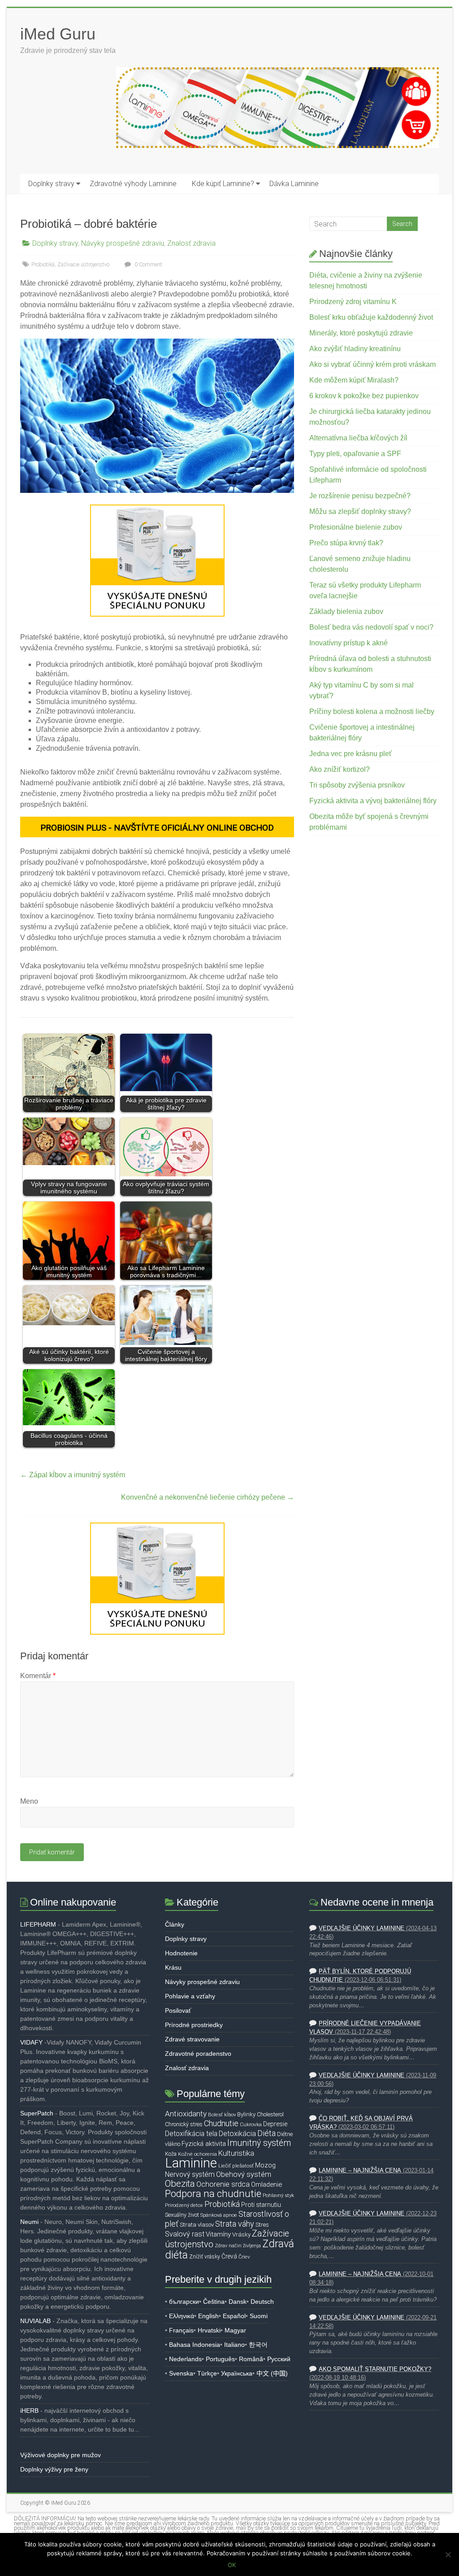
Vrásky (241, 2234)
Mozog (265, 2165)
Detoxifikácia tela (191, 2134)
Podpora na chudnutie (213, 2193)
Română (251, 2359)
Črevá (229, 2256)
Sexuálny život (182, 2215)
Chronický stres (184, 2124)
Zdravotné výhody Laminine (133, 184)
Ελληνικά (182, 2316)
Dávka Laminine (294, 184)
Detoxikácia (237, 2134)
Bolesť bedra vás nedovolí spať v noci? (371, 627)
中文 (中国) (272, 2373)
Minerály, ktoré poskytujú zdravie (361, 333)
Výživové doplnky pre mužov (61, 2455)
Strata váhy (235, 2224)
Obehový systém (244, 2174)
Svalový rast (185, 2234)
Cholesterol (270, 2114)
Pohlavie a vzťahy (190, 1996)
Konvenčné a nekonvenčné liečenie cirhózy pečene (208, 1497)
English (208, 2316)
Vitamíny (218, 2234)
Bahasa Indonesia (195, 2345)
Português (220, 2359)
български (184, 2302)
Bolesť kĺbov (222, 2115)
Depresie (275, 2124)
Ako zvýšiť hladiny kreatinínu (355, 349)
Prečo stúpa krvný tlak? (346, 543)
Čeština (214, 2302)
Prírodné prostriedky (194, 2025)
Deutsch (262, 2302)
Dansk (238, 2302)
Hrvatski (209, 2330)
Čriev (244, 2257)
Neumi (29, 2222)
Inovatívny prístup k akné (349, 643)
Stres (262, 2225)
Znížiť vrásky (205, 2256)
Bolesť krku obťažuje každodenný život (371, 317)
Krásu (173, 1967)
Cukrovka (251, 2124)
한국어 (258, 2345)
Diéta (266, 2133)
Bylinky (246, 2114)
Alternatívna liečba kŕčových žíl (358, 438)
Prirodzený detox (184, 2205)
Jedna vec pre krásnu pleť (351, 754)
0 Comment (148, 265)
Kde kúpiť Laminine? (223, 184)
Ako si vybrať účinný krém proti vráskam (372, 364)
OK (232, 2565)
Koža (171, 2154)
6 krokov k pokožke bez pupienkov (364, 396)
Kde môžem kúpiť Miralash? (354, 380)
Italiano (234, 2345)
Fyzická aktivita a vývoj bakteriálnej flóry (373, 801)
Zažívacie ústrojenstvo (83, 265)
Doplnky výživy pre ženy (54, 2469)
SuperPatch (37, 2113)
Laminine (191, 2163)
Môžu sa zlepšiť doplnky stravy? (360, 511)
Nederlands (185, 2359)
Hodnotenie (181, 1953)
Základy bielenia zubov (346, 611)
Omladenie (266, 2184)
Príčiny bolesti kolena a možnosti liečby (372, 711)
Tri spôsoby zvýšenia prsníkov (357, 785)
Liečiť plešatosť (236, 2166)
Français (181, 2330)
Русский (279, 2359)
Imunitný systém (259, 2143)
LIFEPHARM (38, 1924)
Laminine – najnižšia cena (360, 2171)
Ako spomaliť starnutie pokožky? (375, 2369)
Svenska (181, 2373)
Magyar (235, 2330)
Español (234, 2316)
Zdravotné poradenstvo (198, 2054)
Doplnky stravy (51, 184)
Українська (237, 2373)
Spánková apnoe (219, 2215)
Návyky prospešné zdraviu (123, 243)
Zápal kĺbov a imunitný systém (73, 1475)
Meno (29, 1801)
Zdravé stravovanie (192, 2039)
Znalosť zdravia (191, 243)
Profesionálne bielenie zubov (356, 527)
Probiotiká (43, 265)
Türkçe (207, 2373)
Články (175, 1924)
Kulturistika (236, 2153)
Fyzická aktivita (204, 2144)
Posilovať (178, 2010)
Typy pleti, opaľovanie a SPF (355, 454)
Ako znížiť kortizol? (340, 769)
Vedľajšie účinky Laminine (362, 1928)
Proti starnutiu (261, 2205)
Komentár (38, 1676)
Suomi (259, 2316)
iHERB (29, 2411)
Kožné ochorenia (197, 2154)
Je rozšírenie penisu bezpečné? (360, 496)
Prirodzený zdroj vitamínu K (353, 302)
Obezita (180, 2184)
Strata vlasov (197, 2225)
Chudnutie (221, 2123)
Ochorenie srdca (223, 2184)
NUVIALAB (35, 2321)
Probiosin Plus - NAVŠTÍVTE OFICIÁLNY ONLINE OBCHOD (157, 828)
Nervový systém (190, 2175)
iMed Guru (58, 34)
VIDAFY (31, 2042)
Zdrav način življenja (238, 2246)
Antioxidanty (186, 2114)
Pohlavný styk (278, 2195)
